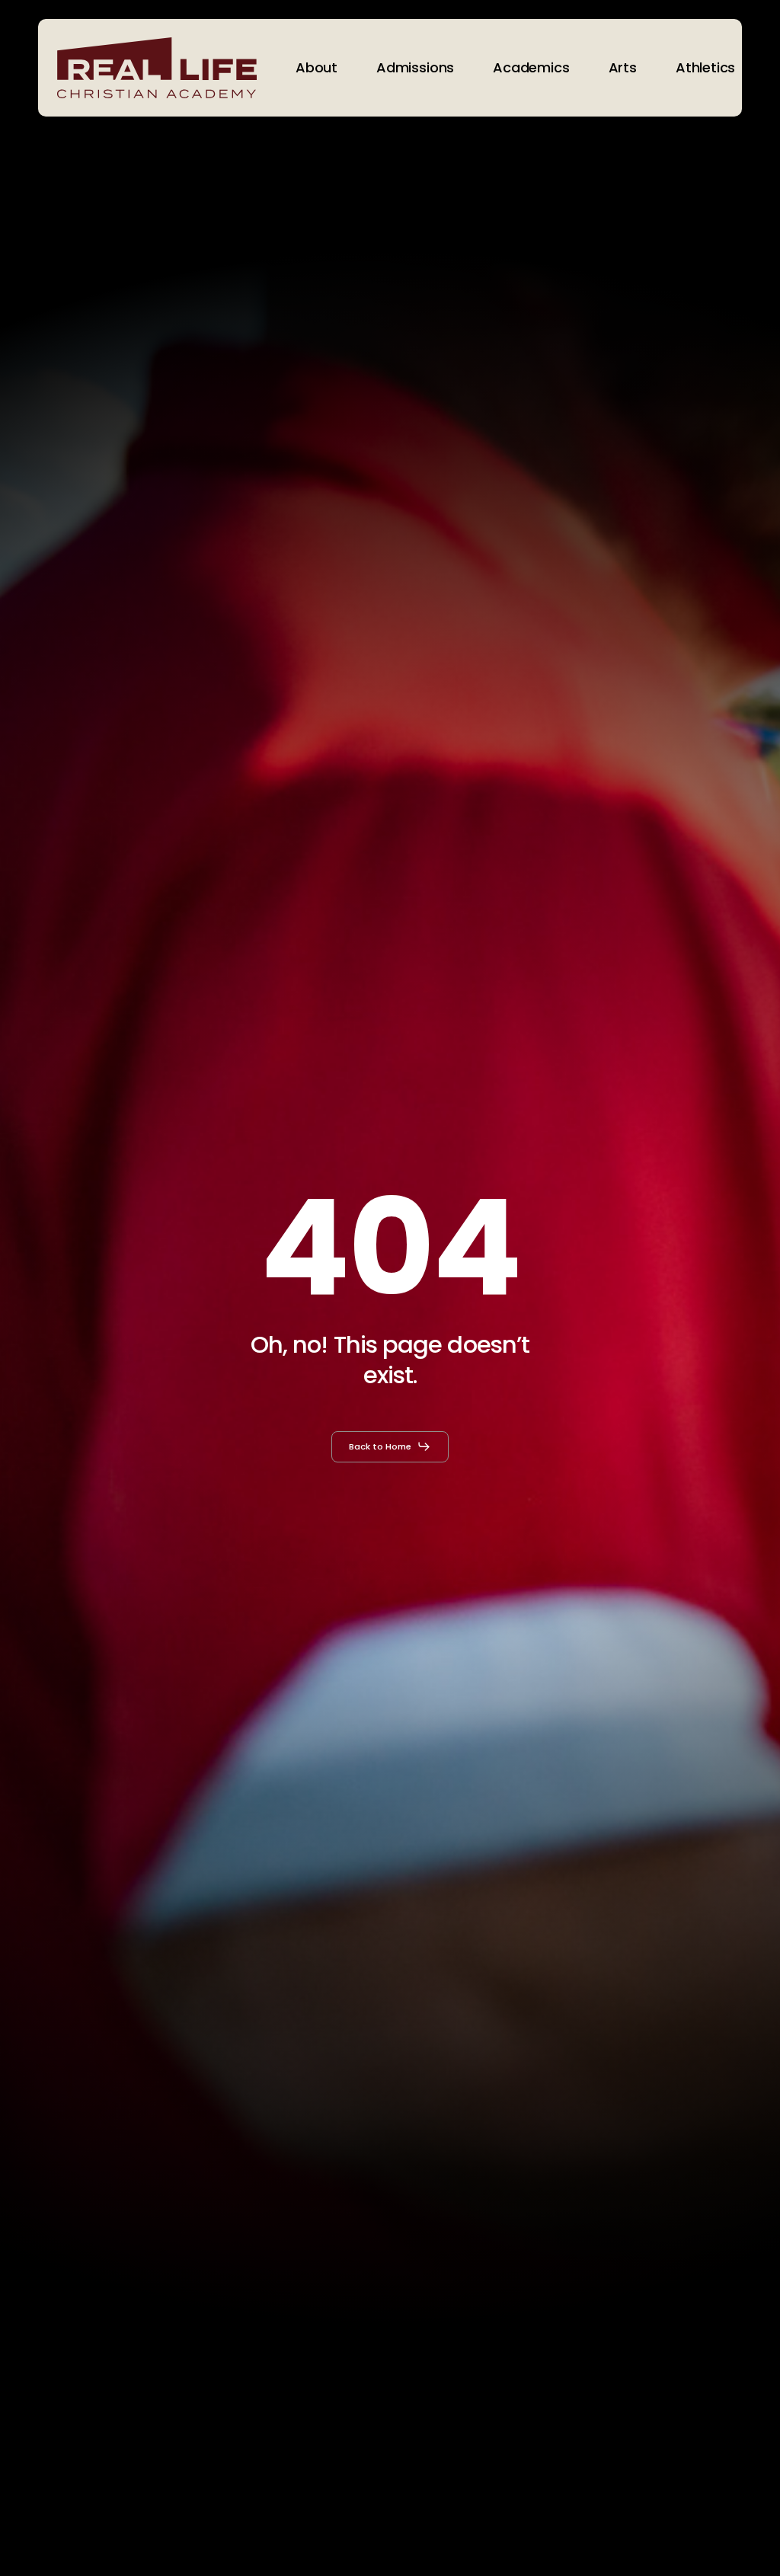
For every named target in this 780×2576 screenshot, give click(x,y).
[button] (390, 1446)
